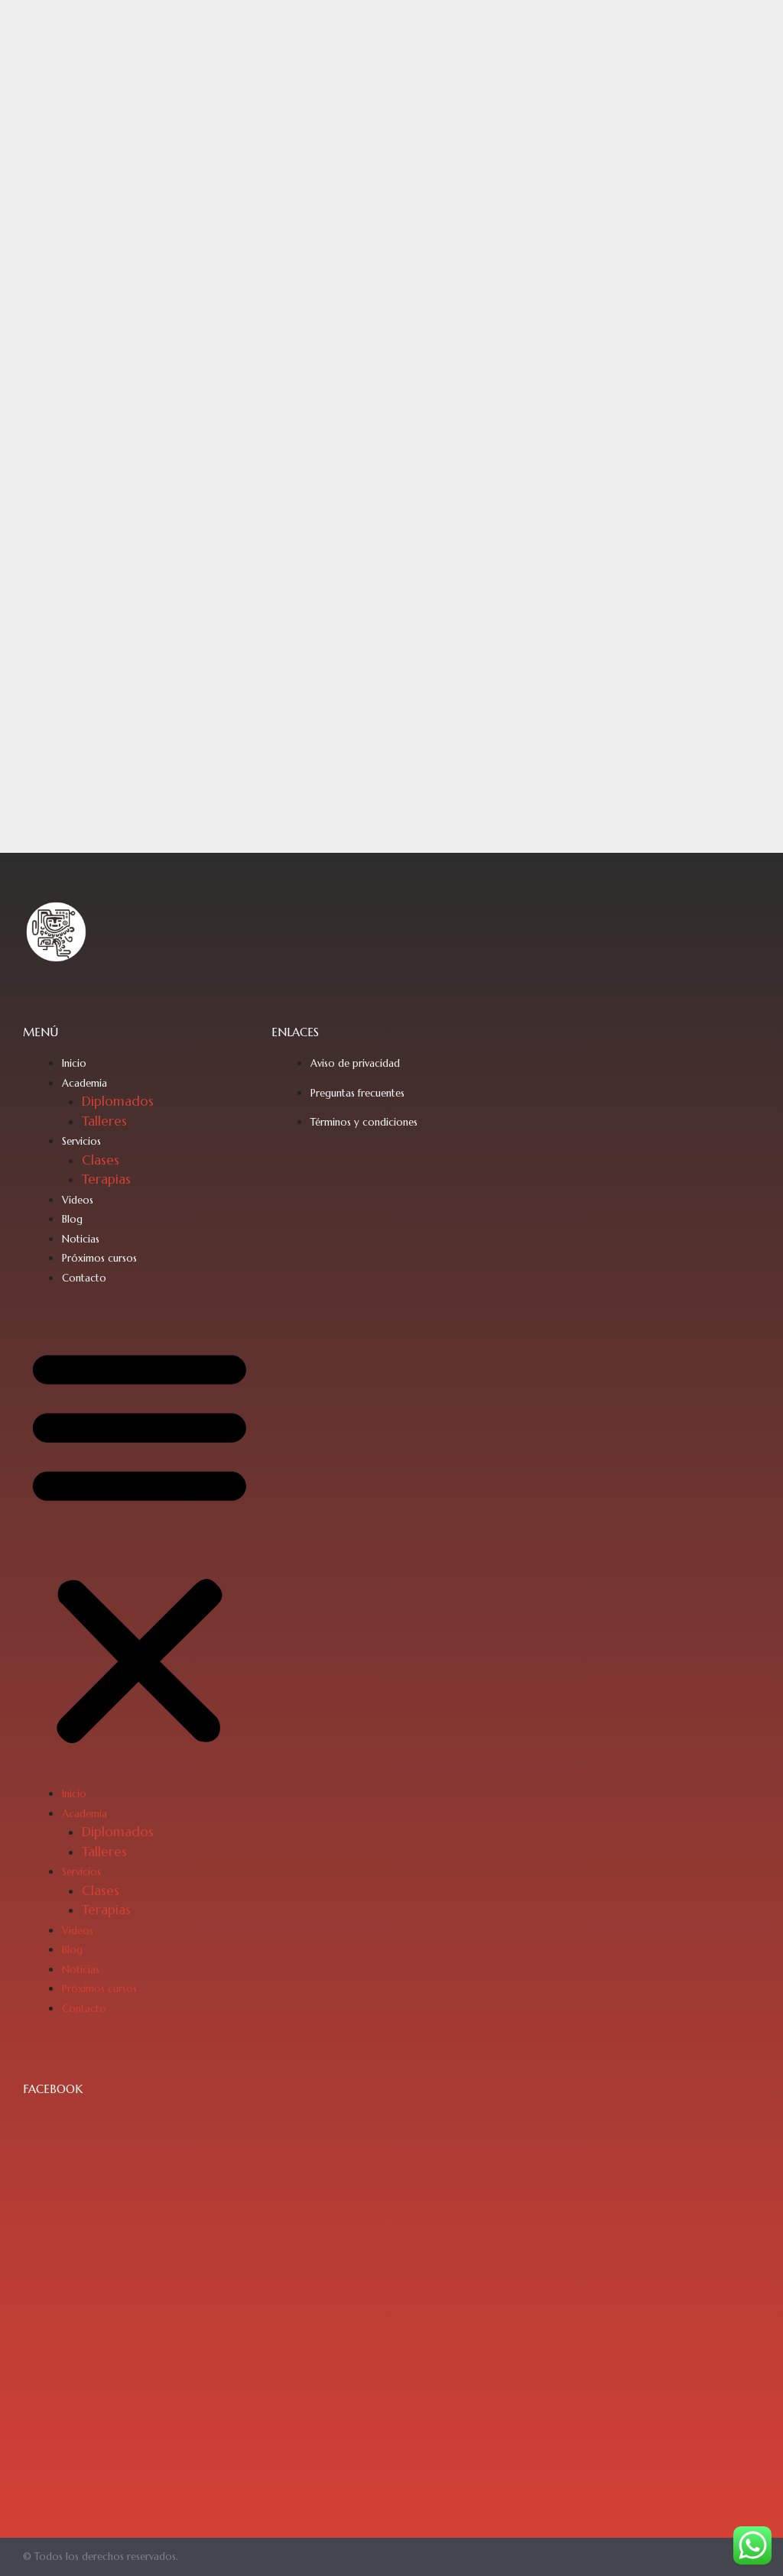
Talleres (104, 1121)
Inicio (74, 1063)
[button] (140, 1545)
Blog (72, 1219)
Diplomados (118, 1101)
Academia (84, 1083)
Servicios (81, 1141)
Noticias (81, 1239)
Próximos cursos (99, 1258)
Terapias (106, 1179)
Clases (101, 1160)
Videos (78, 1200)
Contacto (84, 1278)
